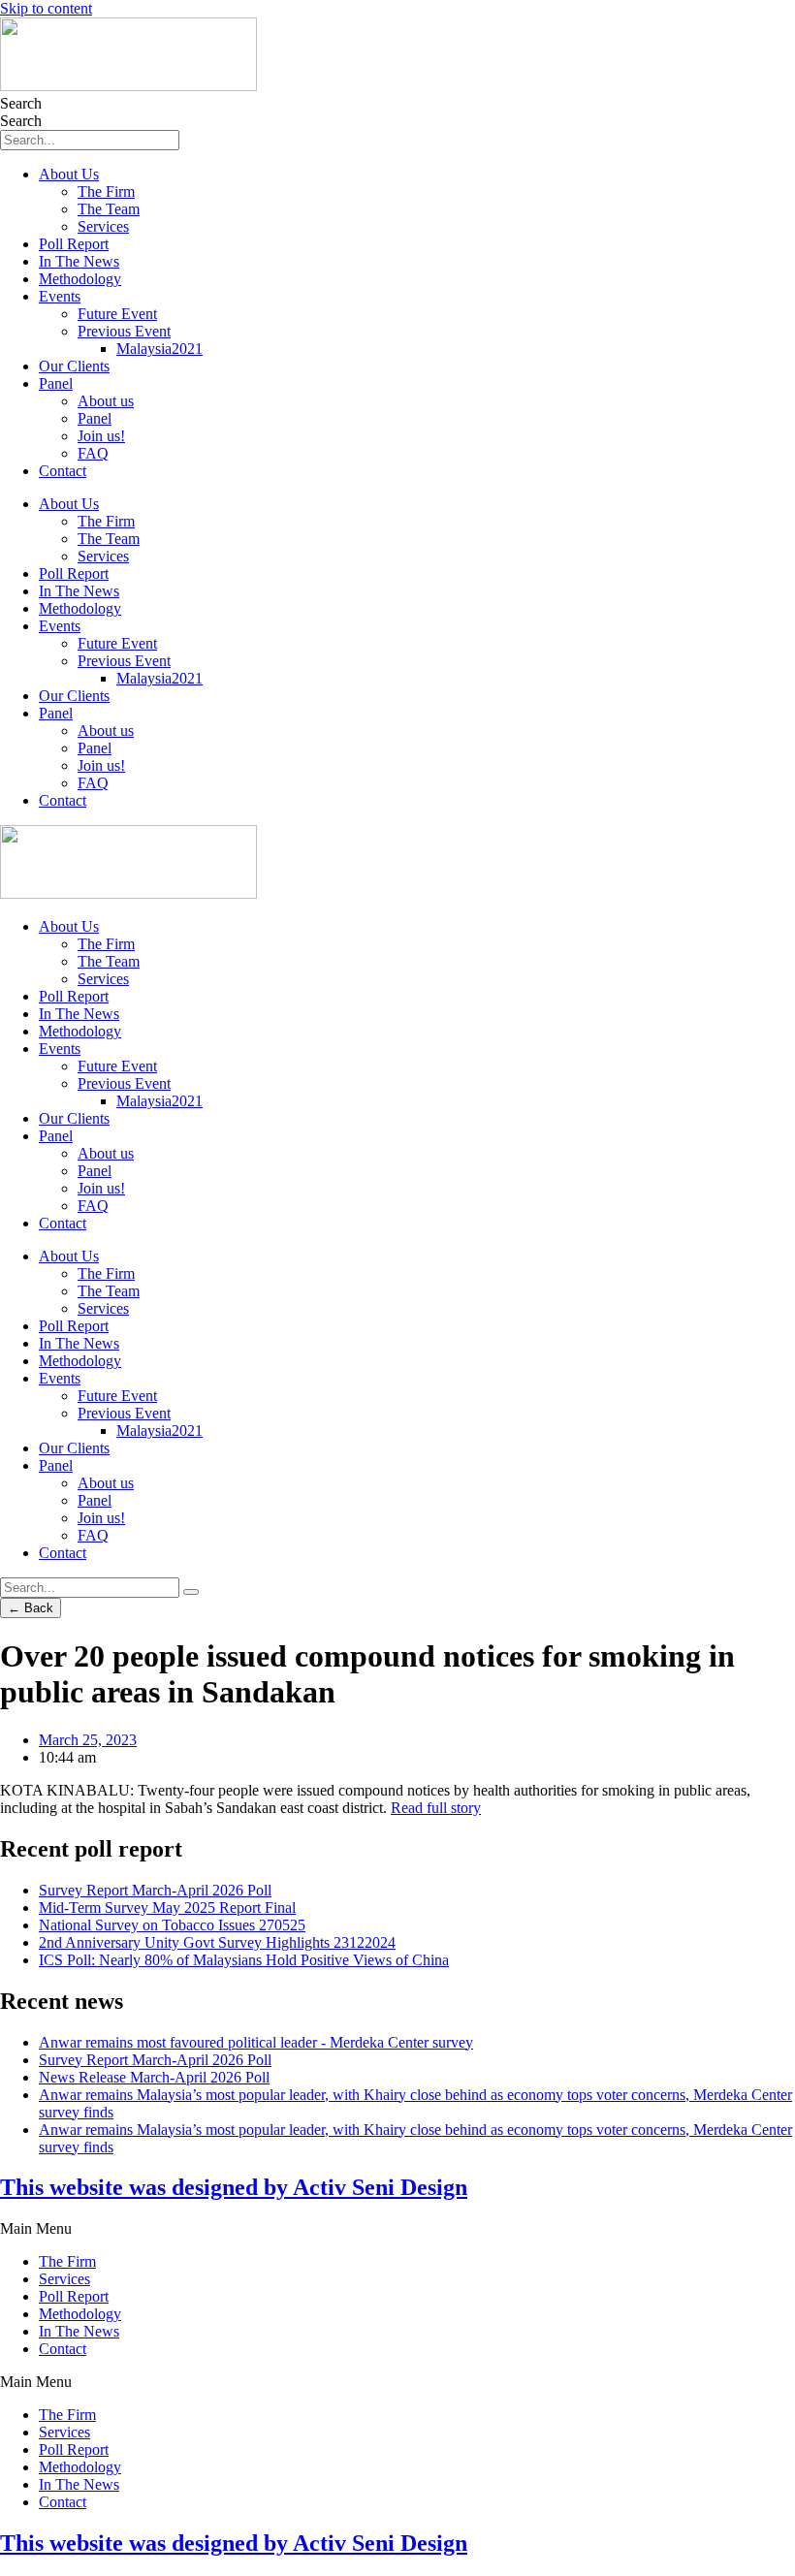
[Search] (191, 1592)
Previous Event (124, 331)
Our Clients (74, 366)
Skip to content (46, 8)
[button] (397, 2229)
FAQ (93, 453)
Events (60, 296)
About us (106, 401)
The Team (109, 209)
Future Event (117, 314)
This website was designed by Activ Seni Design (234, 2187)
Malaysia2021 (159, 349)
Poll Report (74, 244)
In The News (79, 261)
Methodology (80, 279)
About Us (69, 174)
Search (21, 103)
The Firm (106, 191)
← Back (31, 1608)
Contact (63, 471)
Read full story (436, 1808)
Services (103, 226)
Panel (56, 383)
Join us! (101, 436)
